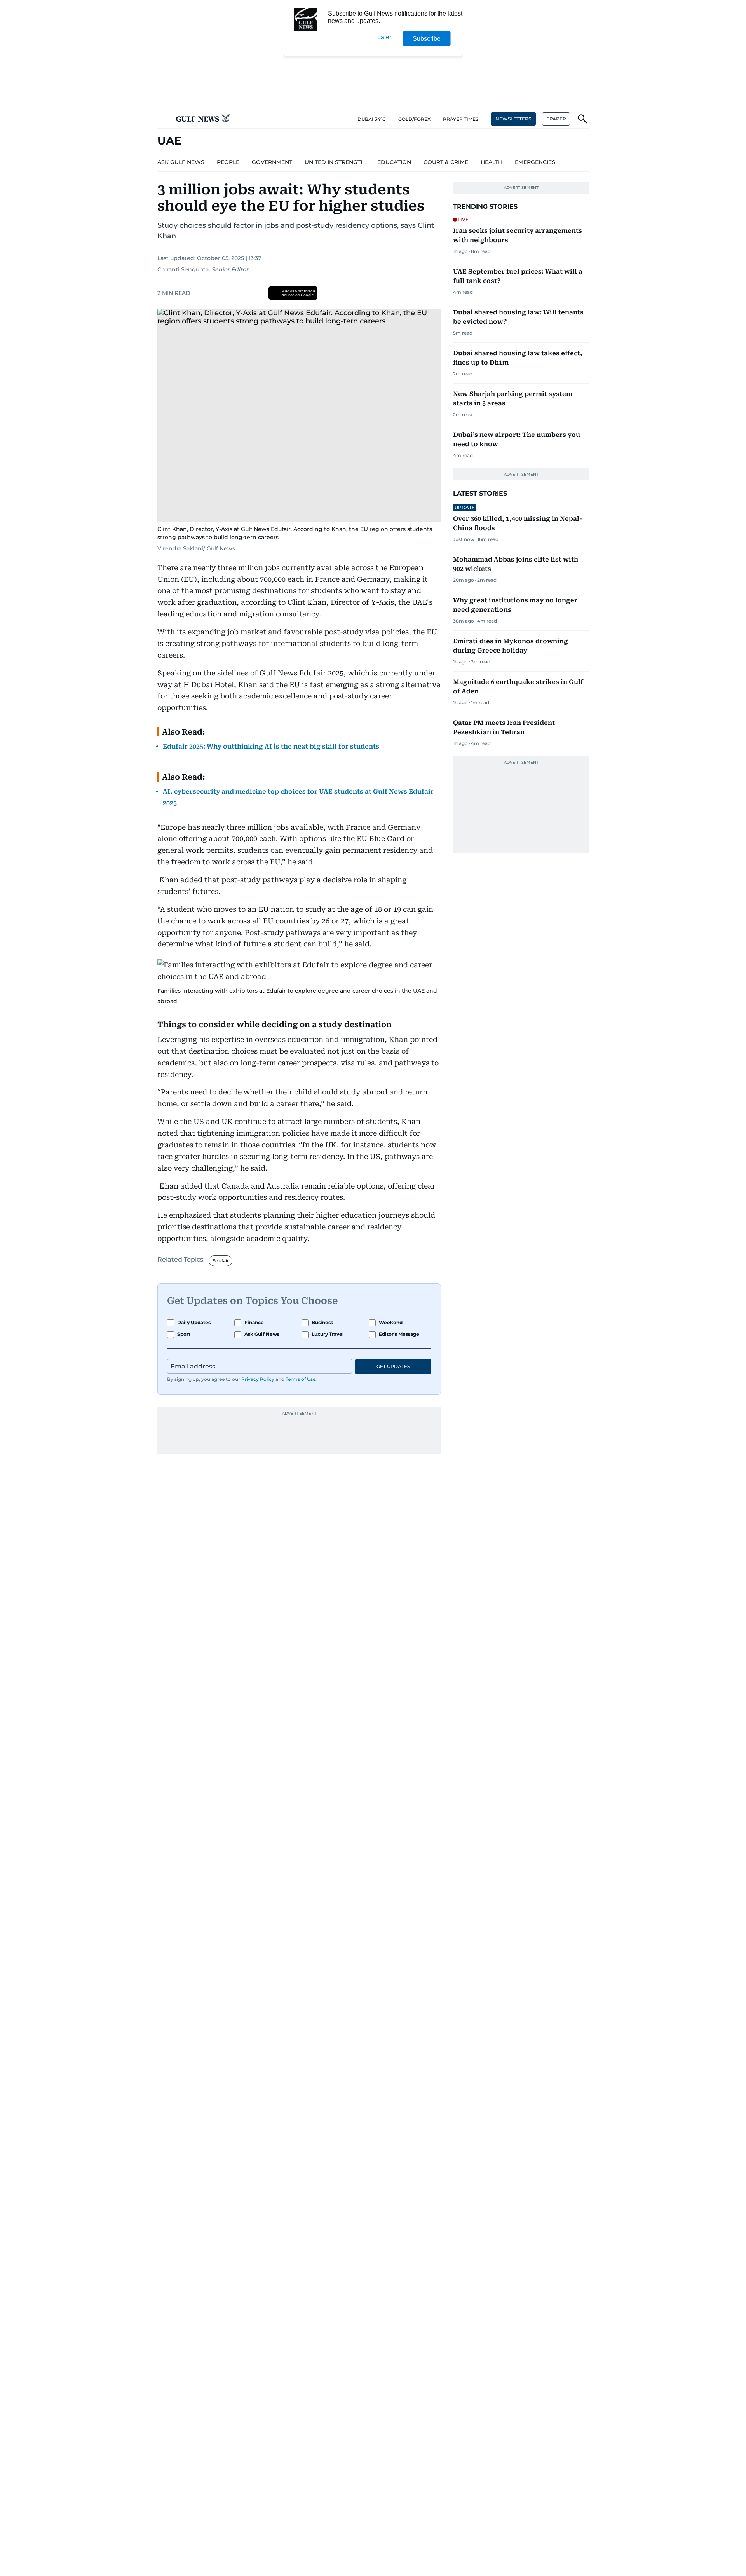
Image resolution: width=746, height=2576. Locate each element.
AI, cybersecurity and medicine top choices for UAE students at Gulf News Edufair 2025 (298, 797)
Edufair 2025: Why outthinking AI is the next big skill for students (271, 746)
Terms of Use (301, 1379)
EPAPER (556, 119)
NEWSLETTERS (513, 119)
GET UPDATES (393, 1366)
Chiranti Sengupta (183, 269)
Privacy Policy (258, 1379)
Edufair (220, 1261)
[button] (164, 119)
